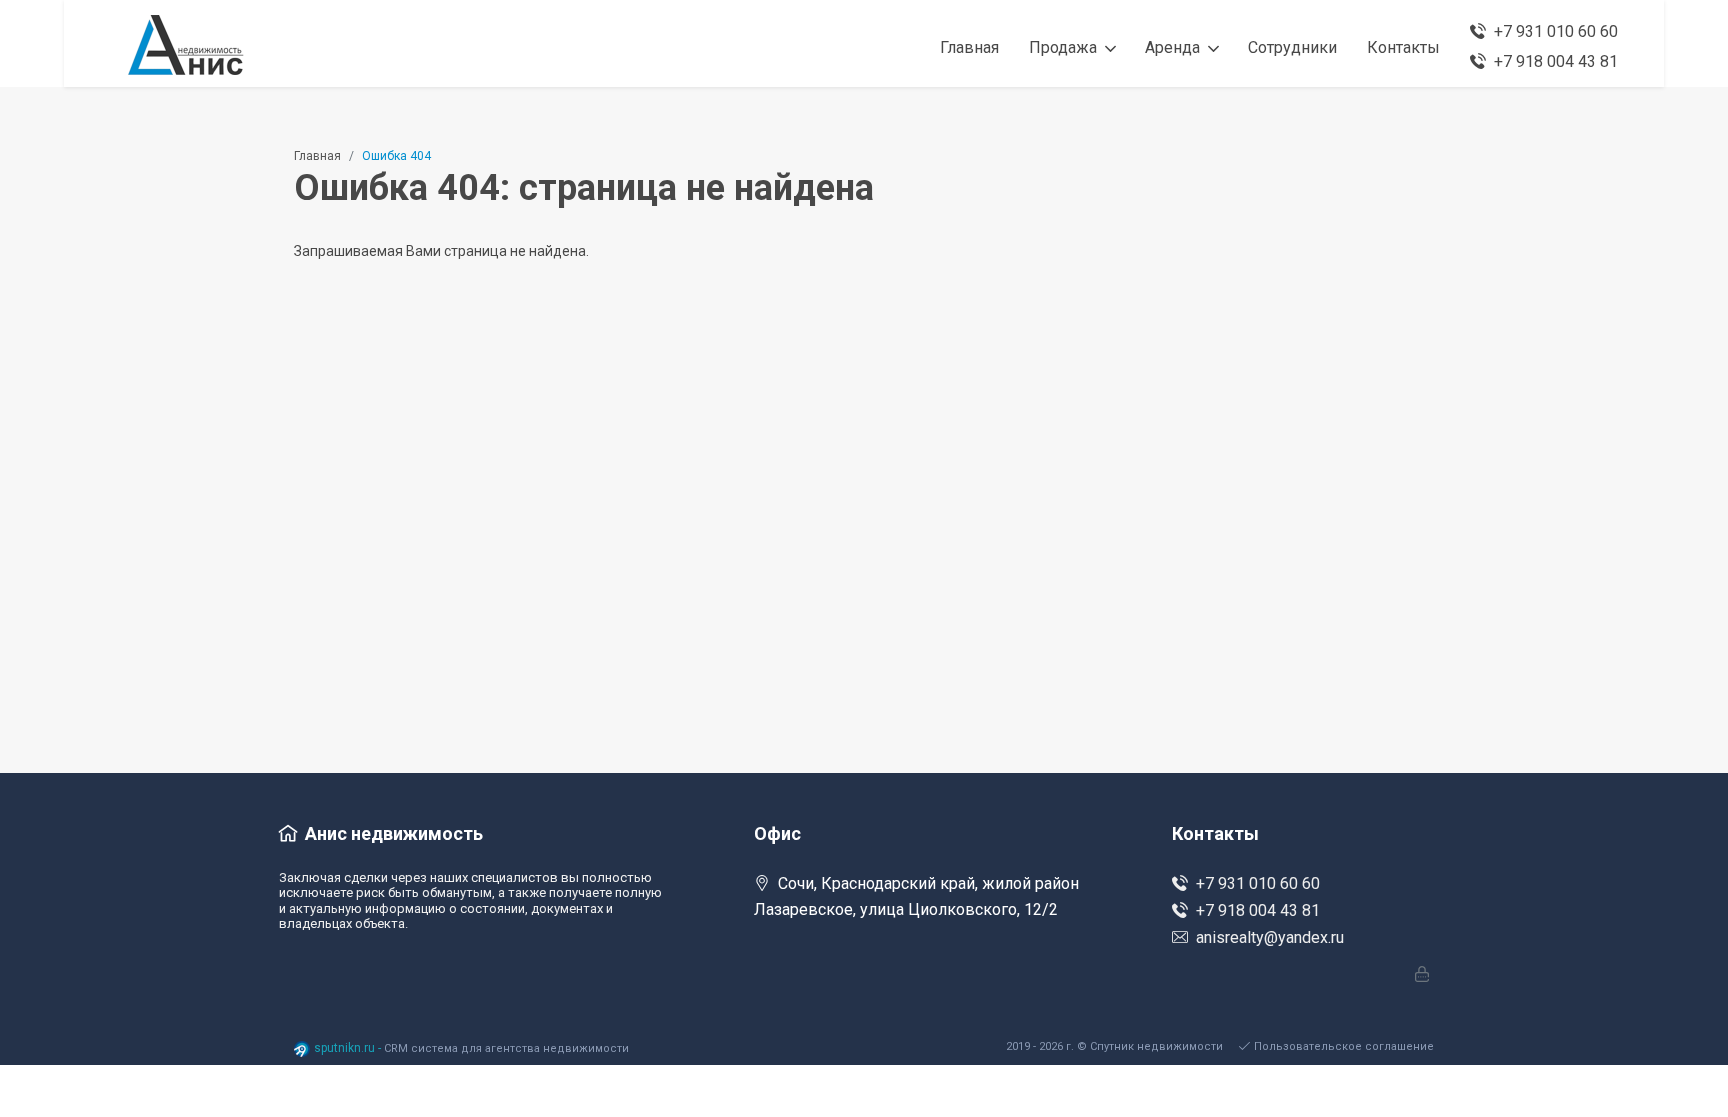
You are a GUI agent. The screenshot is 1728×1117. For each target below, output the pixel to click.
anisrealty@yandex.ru (1270, 937)
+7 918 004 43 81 (1258, 910)
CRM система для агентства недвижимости (506, 1048)
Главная (317, 156)
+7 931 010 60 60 (1258, 883)
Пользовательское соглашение (1344, 1046)
